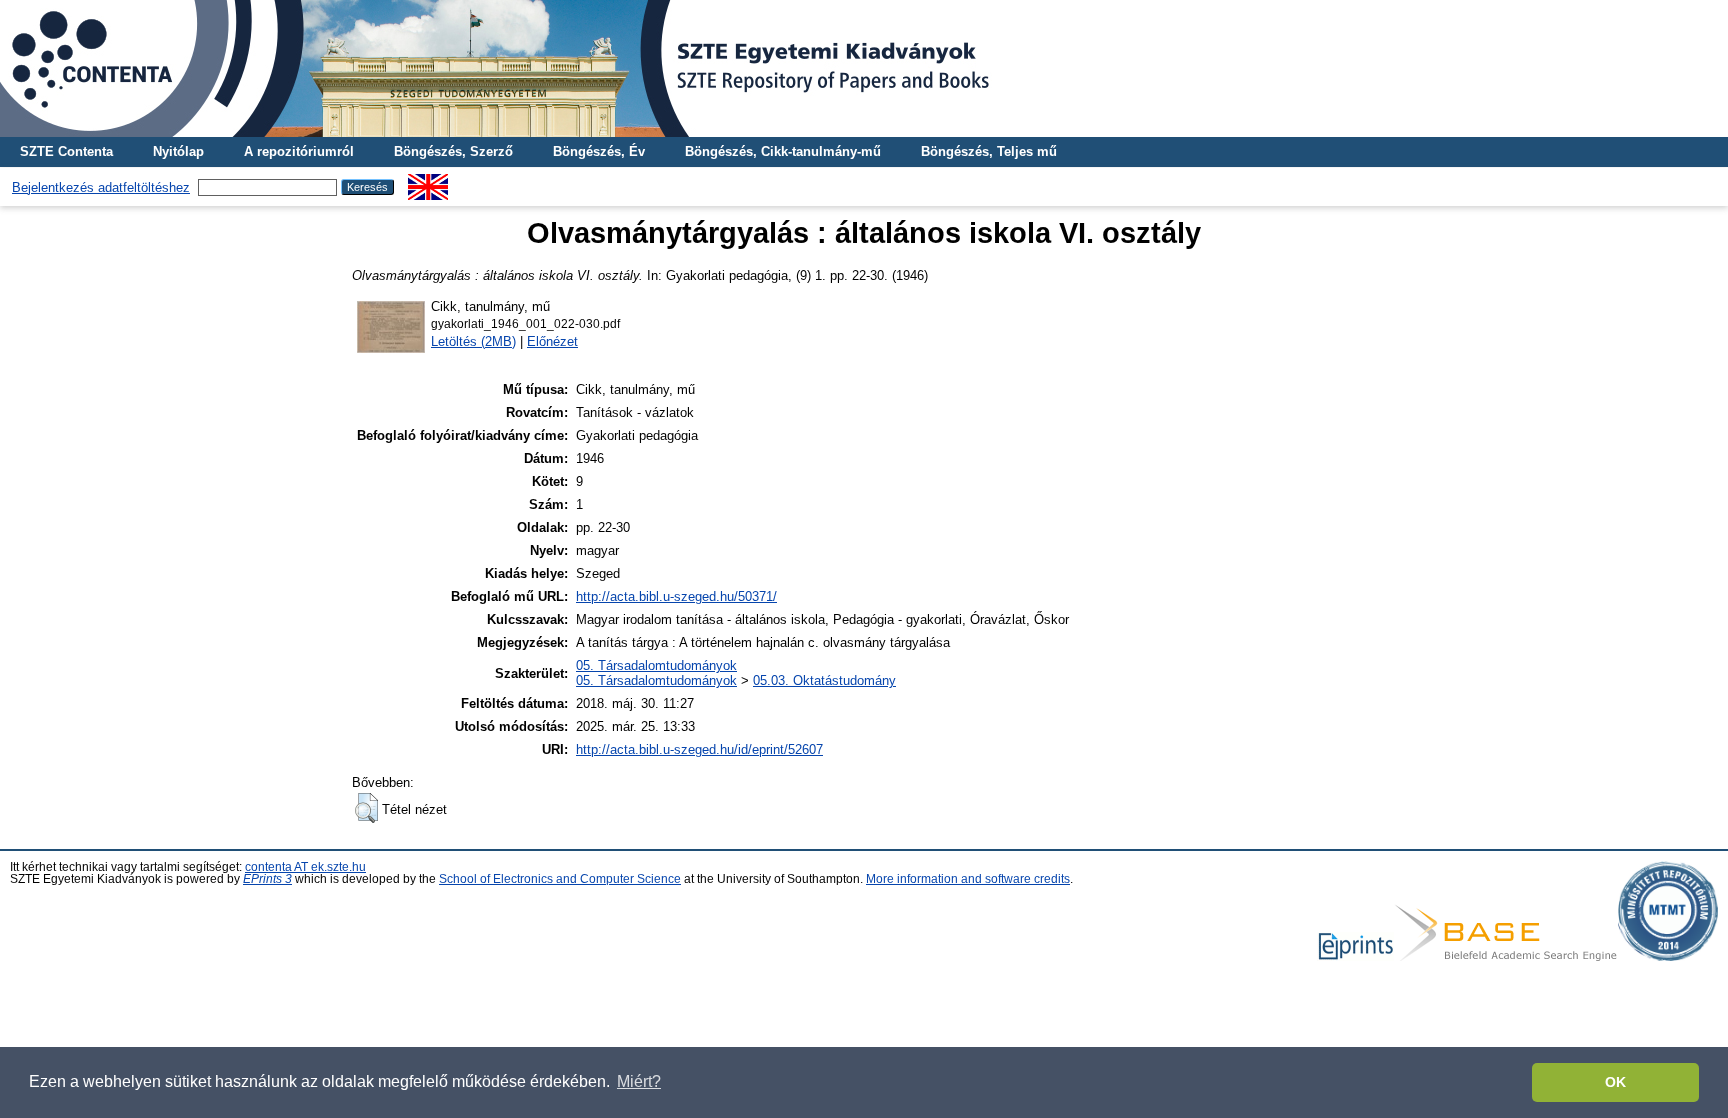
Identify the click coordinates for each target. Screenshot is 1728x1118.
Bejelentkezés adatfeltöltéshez (101, 187)
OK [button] (1615, 1082)
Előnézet (552, 341)
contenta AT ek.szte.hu (305, 867)
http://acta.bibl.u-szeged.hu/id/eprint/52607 (699, 749)
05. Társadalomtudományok (656, 665)
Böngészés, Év (599, 151)
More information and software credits (968, 879)
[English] (428, 181)
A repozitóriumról (299, 151)
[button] (366, 808)
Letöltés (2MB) (473, 341)
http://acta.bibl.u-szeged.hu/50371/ (676, 596)
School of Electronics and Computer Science (560, 879)
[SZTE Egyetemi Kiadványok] (864, 68)
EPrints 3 (267, 879)
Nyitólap (178, 151)
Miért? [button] (639, 1081)
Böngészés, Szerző (453, 151)
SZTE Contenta (66, 151)
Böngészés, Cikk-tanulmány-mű (783, 151)
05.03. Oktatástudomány (824, 680)
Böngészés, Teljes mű (989, 151)
